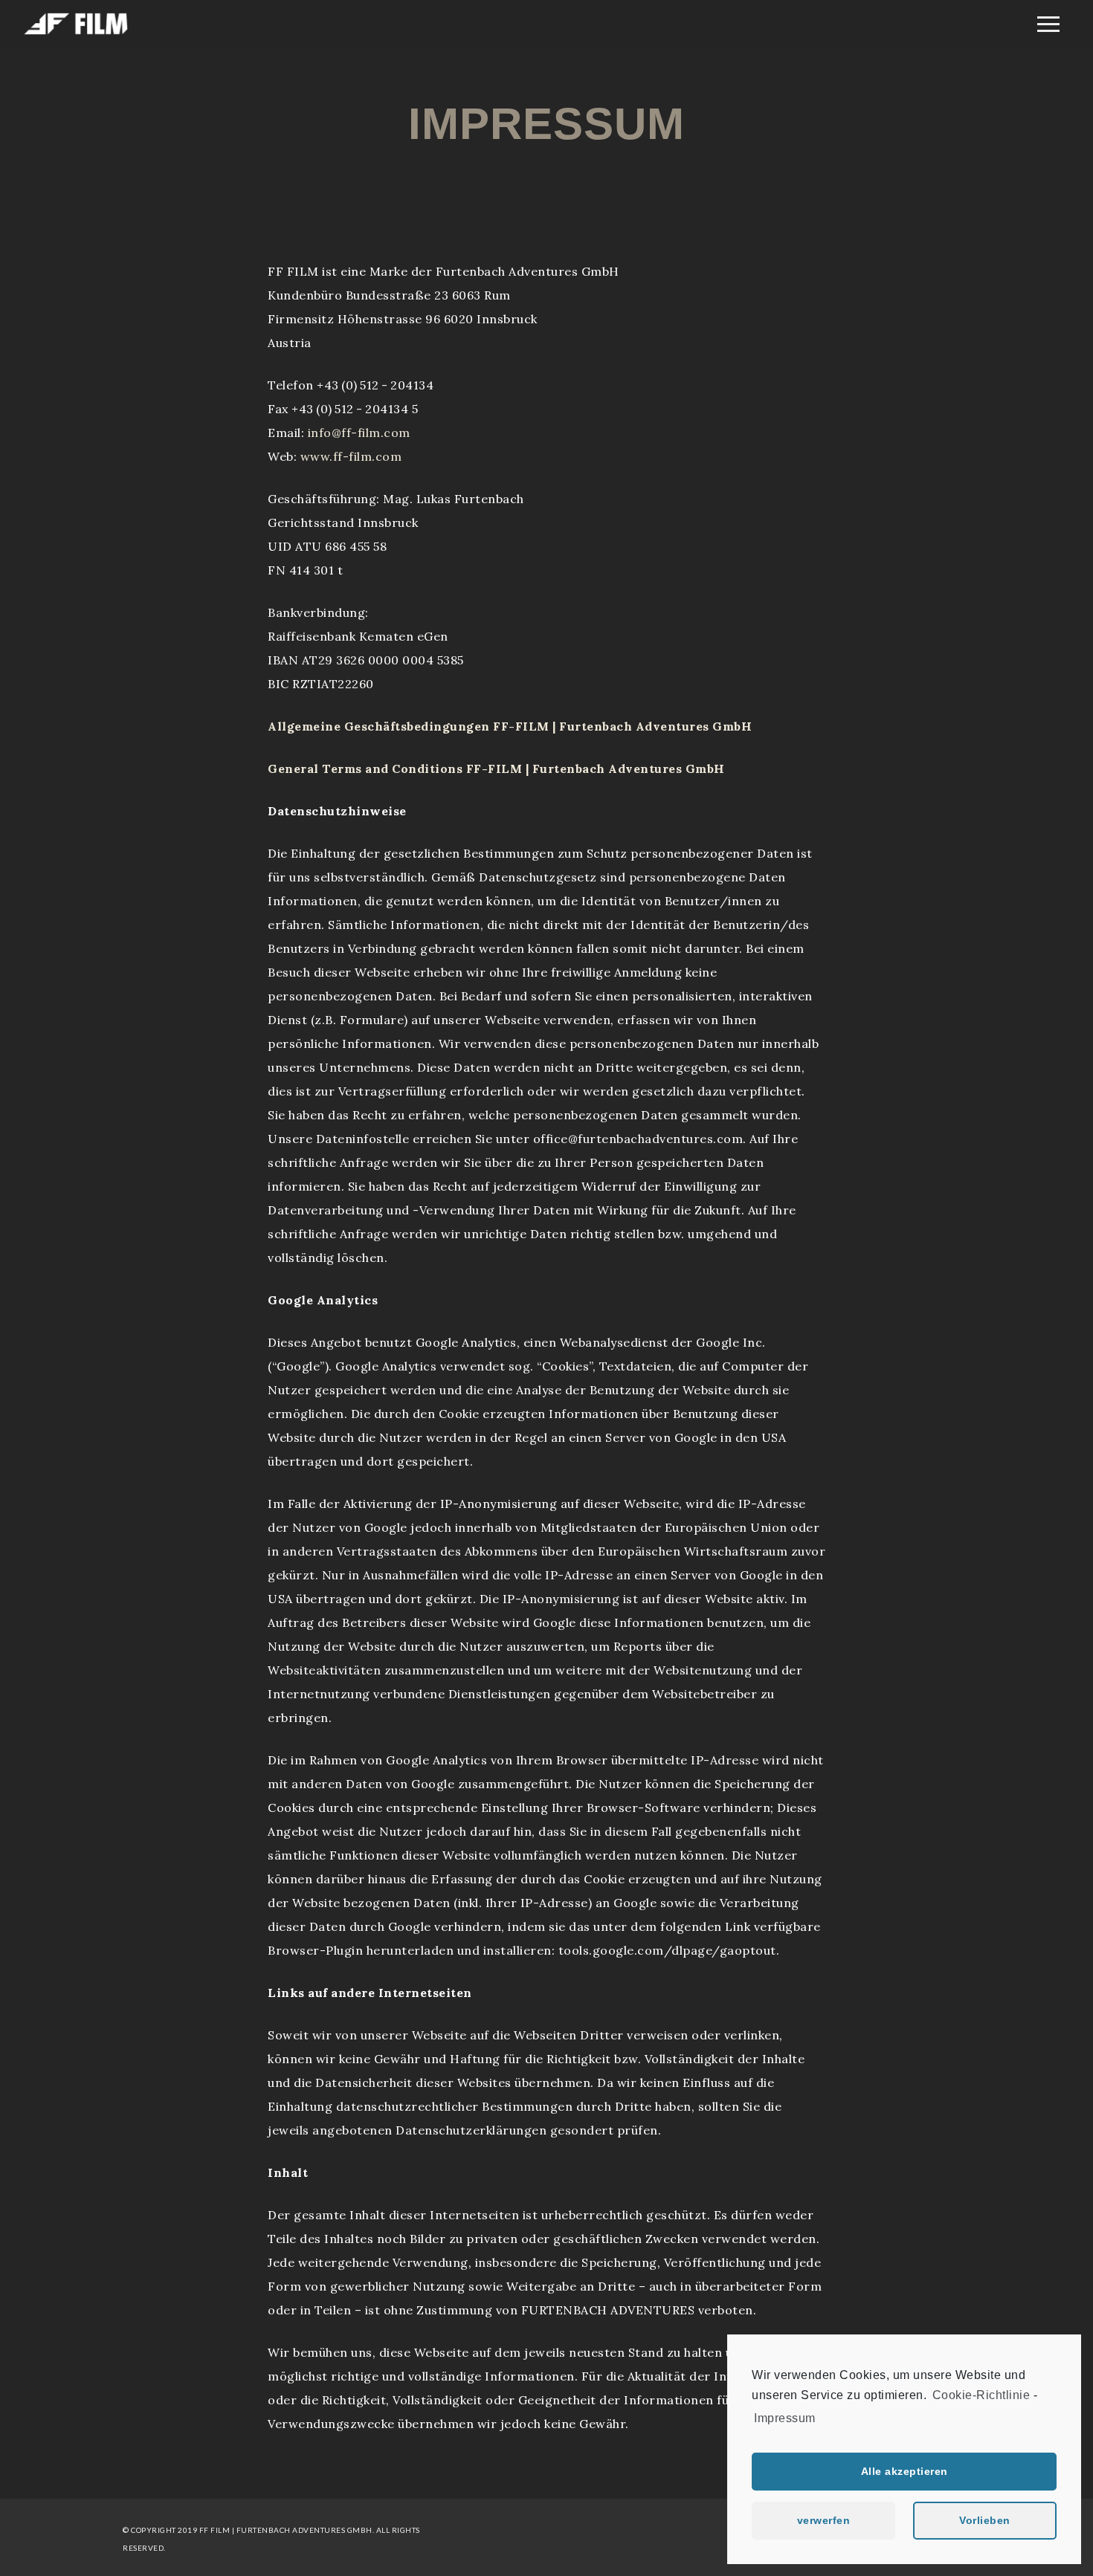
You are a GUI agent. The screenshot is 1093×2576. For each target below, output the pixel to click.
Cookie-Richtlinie (981, 2395)
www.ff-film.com (351, 456)
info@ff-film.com (359, 433)
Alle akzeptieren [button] (905, 2471)
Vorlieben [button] (985, 2520)
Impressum (785, 2418)
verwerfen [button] (824, 2520)
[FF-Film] (76, 32)
